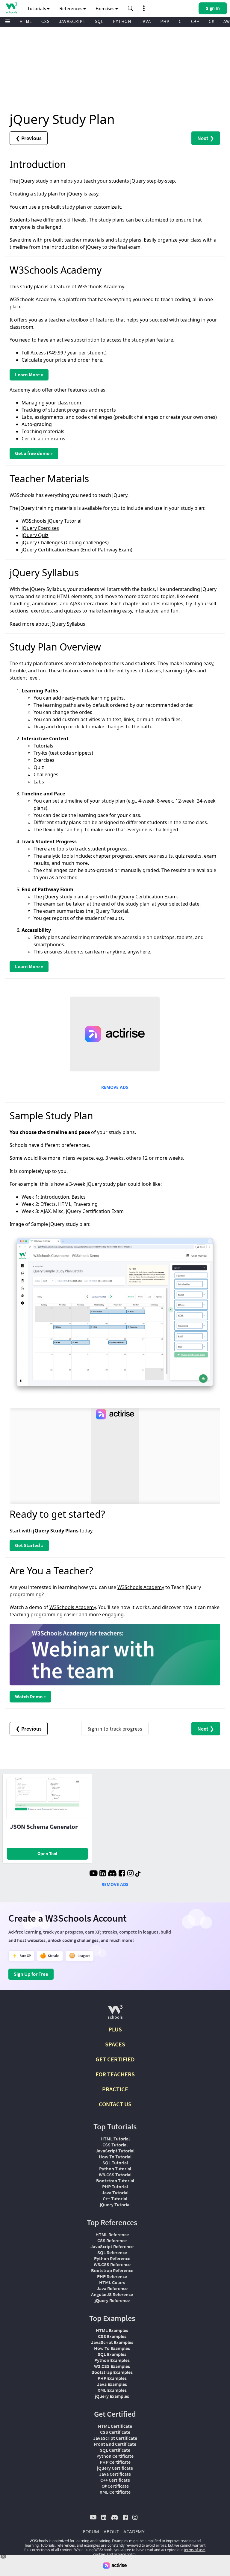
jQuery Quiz (35, 535)
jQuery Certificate (115, 2468)
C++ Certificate (115, 2480)
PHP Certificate (115, 2462)
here (97, 360)
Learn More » (29, 375)
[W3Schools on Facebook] (122, 1874)
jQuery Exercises (40, 528)
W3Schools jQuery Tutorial (52, 521)
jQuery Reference (112, 2300)
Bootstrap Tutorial (115, 2181)
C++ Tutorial (115, 2199)
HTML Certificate (115, 2426)
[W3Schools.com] (115, 2014)
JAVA (146, 21)
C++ (195, 21)
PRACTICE (115, 2089)
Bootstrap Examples (112, 2372)
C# (211, 21)
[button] (131, 8)
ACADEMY (134, 2531)
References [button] (71, 8)
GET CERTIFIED (115, 2059)
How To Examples (112, 2348)
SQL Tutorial (115, 2163)
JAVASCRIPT (72, 21)
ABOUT (111, 2531)
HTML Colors (112, 2282)
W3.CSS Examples (112, 2366)
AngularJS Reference (112, 2294)
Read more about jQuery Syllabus (47, 624)
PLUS (115, 2029)
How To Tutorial (115, 2157)
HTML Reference (112, 2234)
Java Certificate (115, 2474)
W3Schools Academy (141, 1587)
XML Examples (112, 2390)
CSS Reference (112, 2240)
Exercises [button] (105, 8)
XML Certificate (115, 2492)
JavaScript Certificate (115, 2438)
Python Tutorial (115, 2169)
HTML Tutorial (115, 2139)
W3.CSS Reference (112, 2264)
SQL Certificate (115, 2450)
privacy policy (125, 2554)
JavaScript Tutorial (115, 2151)
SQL (99, 21)
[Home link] (11, 8)
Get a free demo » (34, 453)
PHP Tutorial (115, 2187)
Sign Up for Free (31, 1974)
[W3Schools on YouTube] (93, 1874)
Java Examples (112, 2384)
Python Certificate (115, 2456)
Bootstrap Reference (112, 2270)
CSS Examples (112, 2336)
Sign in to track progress (115, 1729)
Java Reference (112, 2288)
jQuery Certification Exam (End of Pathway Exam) (77, 550)
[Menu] (8, 22)
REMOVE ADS (115, 1087)
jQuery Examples (112, 2396)
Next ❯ (206, 138)
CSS (46, 21)
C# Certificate (115, 2486)
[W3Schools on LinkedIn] (103, 1874)
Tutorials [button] (37, 8)
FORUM (91, 2531)
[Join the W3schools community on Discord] (112, 1874)
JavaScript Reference (112, 2246)
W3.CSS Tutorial (115, 2175)
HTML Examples (112, 2330)
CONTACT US (115, 2104)
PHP (165, 21)
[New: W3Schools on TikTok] (138, 1874)
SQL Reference (112, 2252)
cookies (99, 2554)
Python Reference (112, 2258)
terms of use (194, 2550)
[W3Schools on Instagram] (130, 1874)
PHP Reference (112, 2276)
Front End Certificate (115, 2444)
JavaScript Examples (112, 2342)
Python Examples (112, 2360)
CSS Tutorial (115, 2145)
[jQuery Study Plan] (115, 1314)
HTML (26, 21)
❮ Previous (29, 138)
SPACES (115, 2044)
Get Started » (29, 1545)
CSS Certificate (115, 2432)
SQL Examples (112, 2354)
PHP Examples (112, 2378)
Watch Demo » (30, 1696)
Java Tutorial (115, 2193)
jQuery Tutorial (115, 2204)
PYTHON (122, 21)
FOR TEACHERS (115, 2074)
